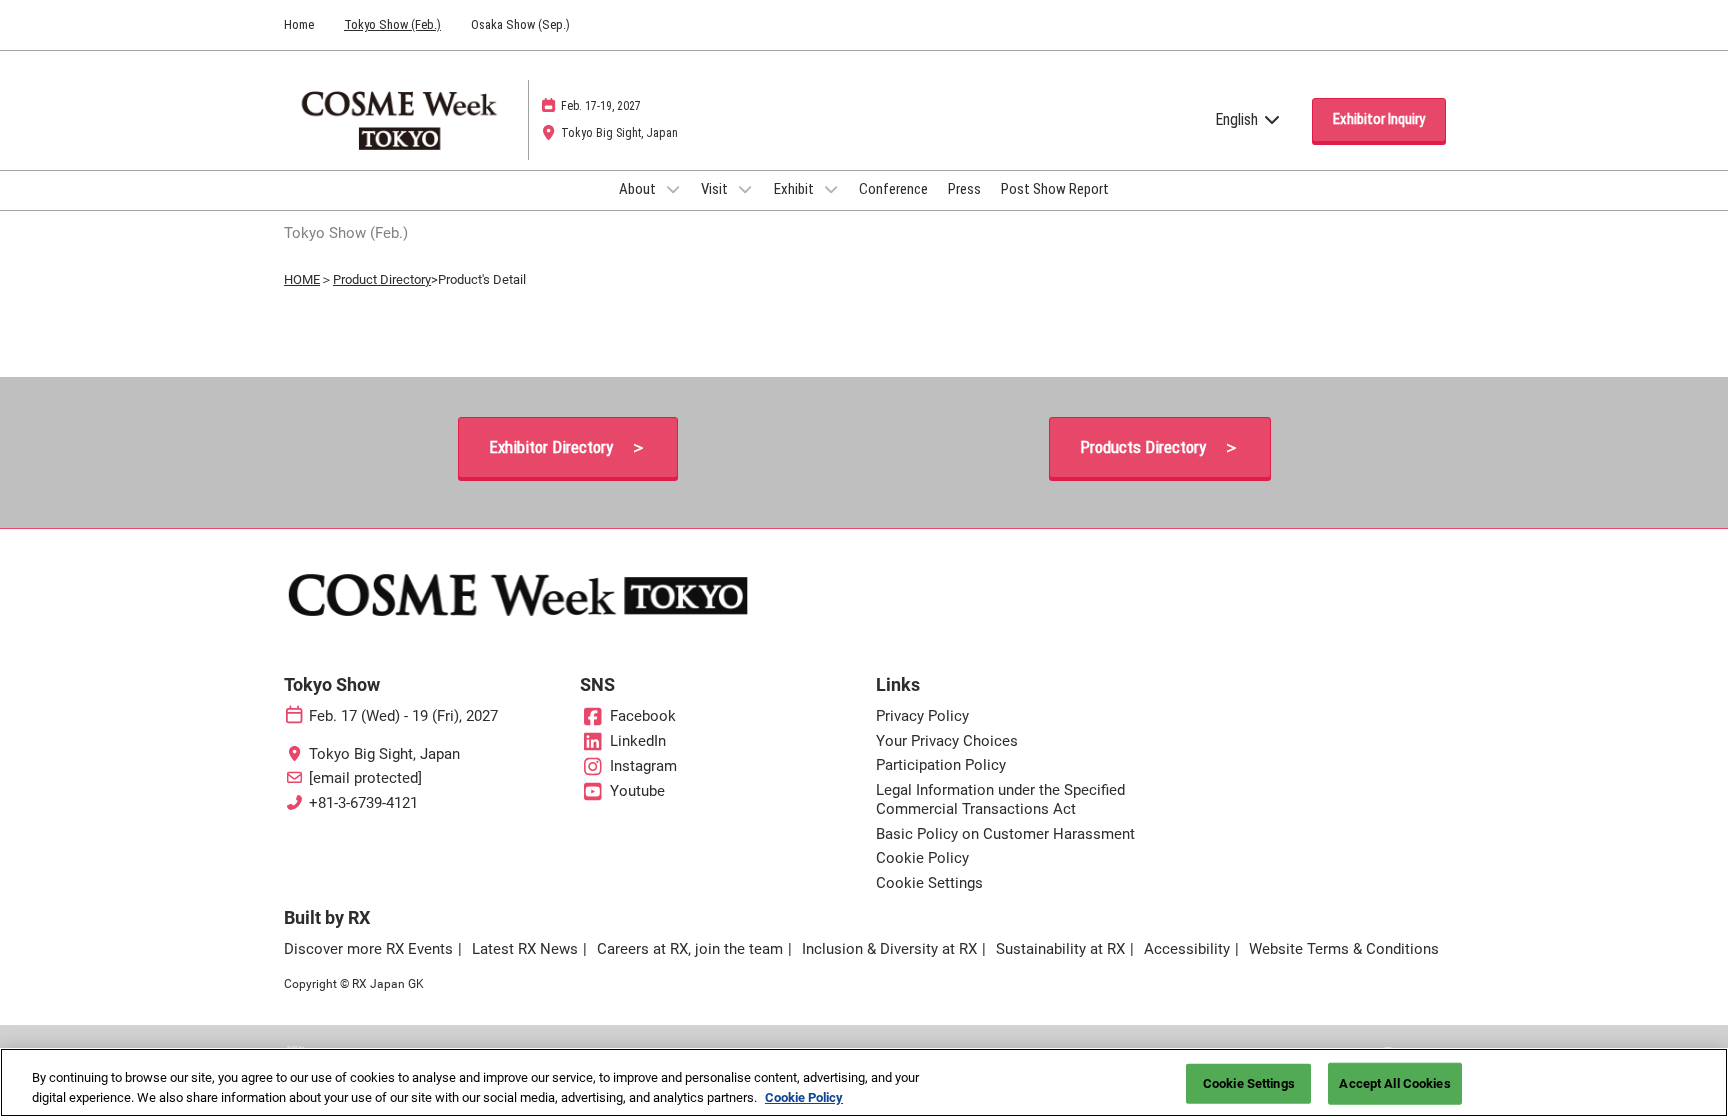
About (639, 189)
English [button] (1238, 119)
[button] (1379, 120)
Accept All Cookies (1394, 1083)
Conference (893, 189)
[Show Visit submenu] (745, 189)
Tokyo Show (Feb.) (392, 24)
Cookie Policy (804, 1096)
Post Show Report (1055, 189)
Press (964, 189)
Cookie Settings (1249, 1083)
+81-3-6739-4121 (363, 803)
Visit (716, 189)
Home (299, 24)
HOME (302, 279)
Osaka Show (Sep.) (520, 24)
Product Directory (382, 279)
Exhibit (795, 189)
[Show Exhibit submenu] (831, 189)
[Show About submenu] (673, 189)
